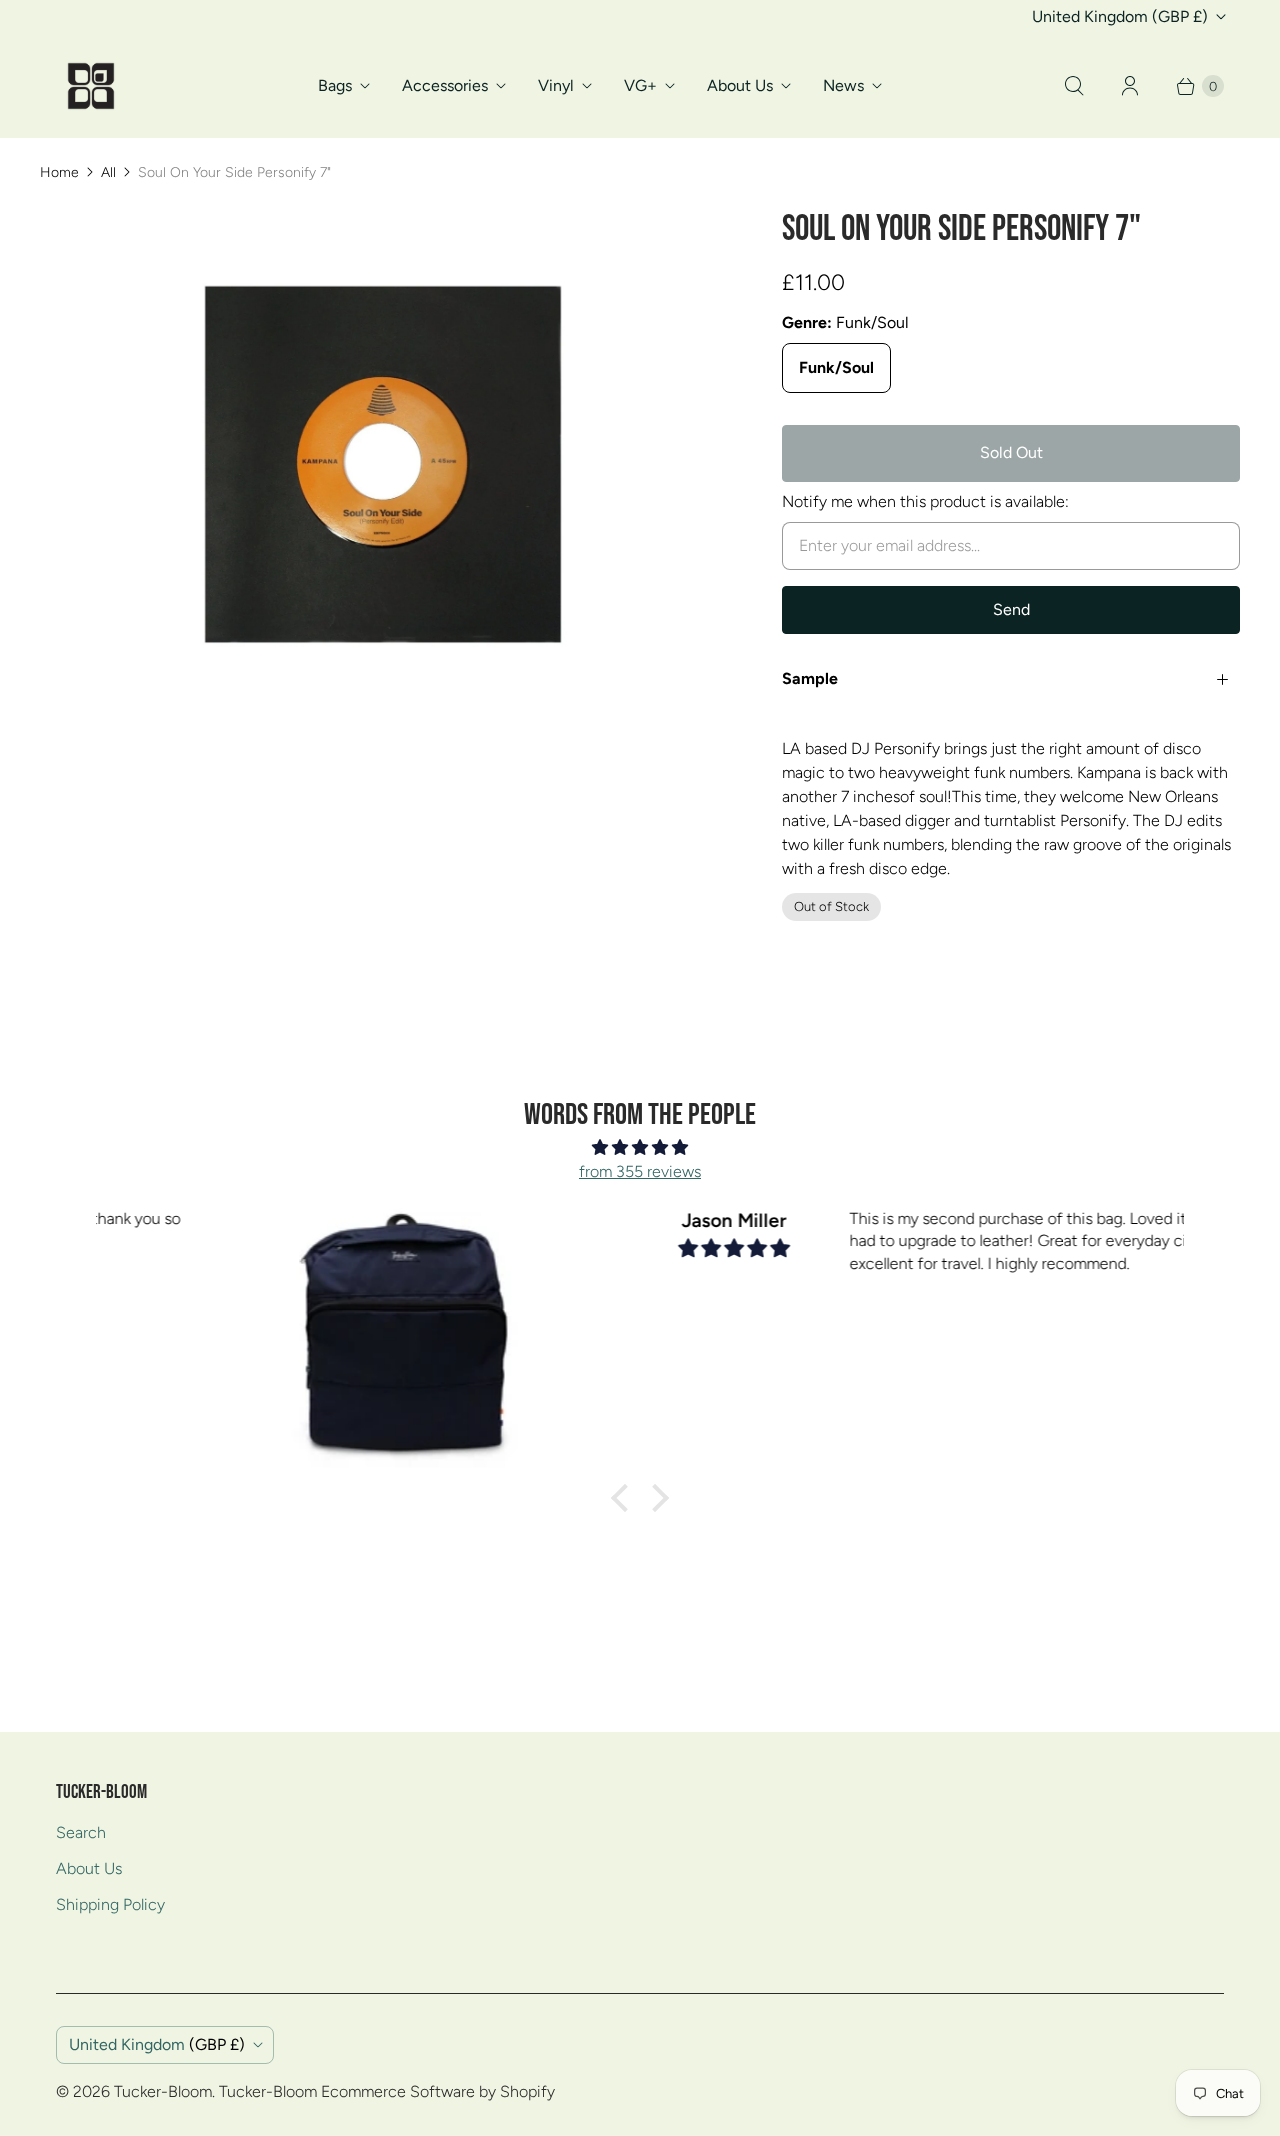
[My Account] (1130, 86)
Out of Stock (831, 906)
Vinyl (556, 85)
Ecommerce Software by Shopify (438, 2091)
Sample (810, 678)
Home (59, 172)
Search (81, 1832)
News (843, 85)
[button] (625, 1498)
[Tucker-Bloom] (91, 86)
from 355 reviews (640, 1171)
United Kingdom (1120, 16)
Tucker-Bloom (163, 2091)
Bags (335, 85)
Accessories (445, 85)
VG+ (640, 85)
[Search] (1074, 86)
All (108, 172)
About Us (740, 85)
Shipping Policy (110, 1904)
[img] (640, 1147)
